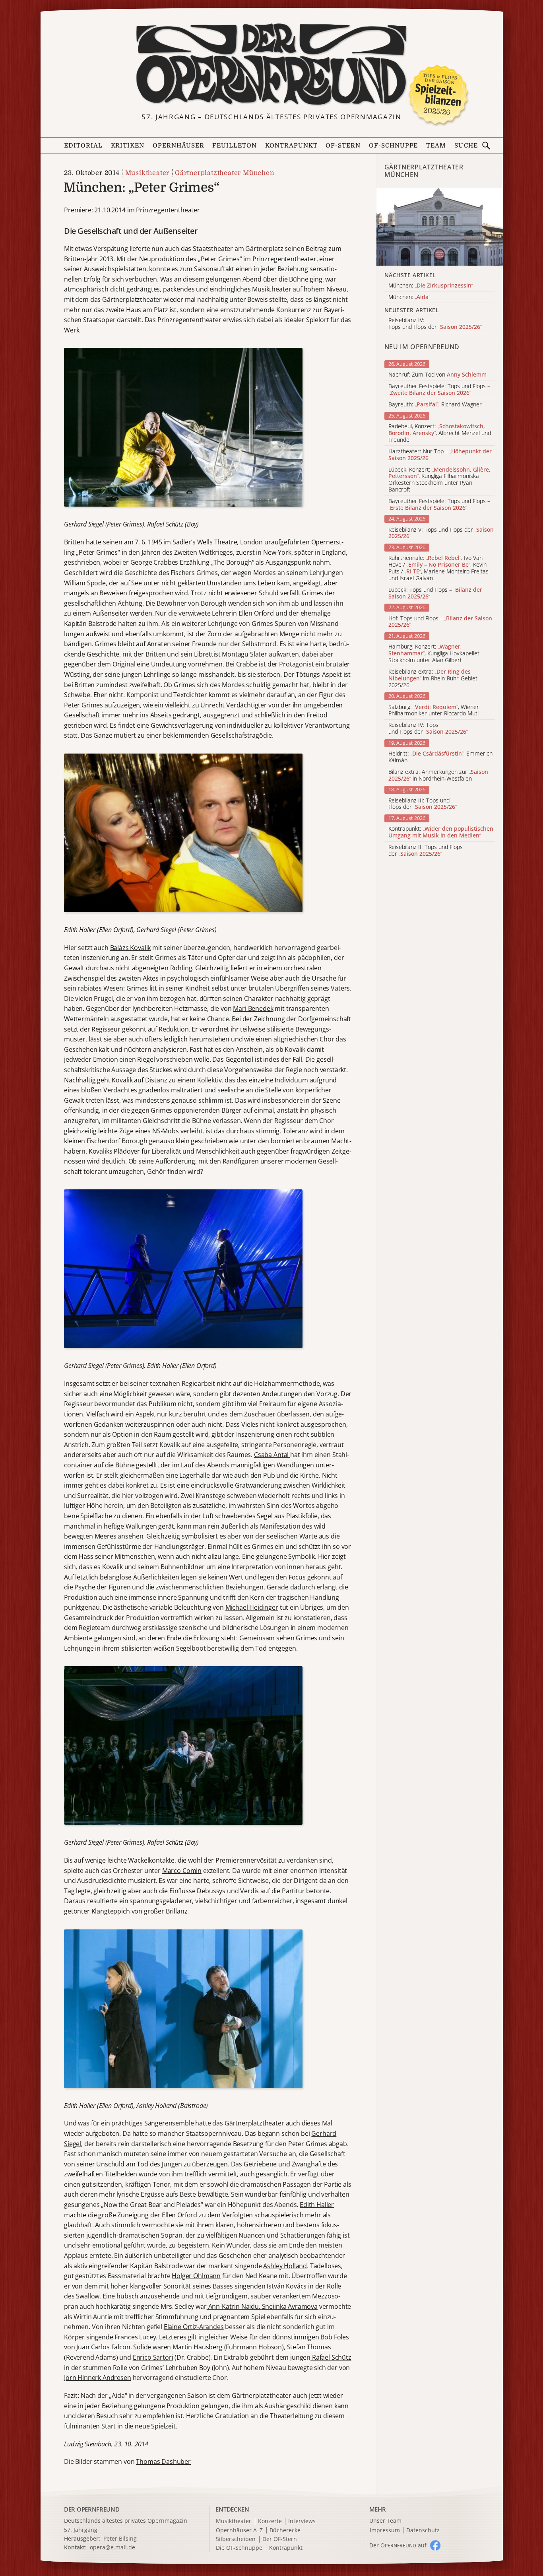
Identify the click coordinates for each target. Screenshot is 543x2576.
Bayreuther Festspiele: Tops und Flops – (439, 390)
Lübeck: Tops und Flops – (435, 593)
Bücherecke (285, 2530)
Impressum (385, 2530)
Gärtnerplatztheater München (225, 173)
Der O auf (398, 2545)
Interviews (302, 2521)
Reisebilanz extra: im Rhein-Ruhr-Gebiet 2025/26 (433, 678)
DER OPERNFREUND (92, 2509)
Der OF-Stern (280, 2539)
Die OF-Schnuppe (239, 2548)
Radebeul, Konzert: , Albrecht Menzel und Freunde (440, 433)
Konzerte (270, 2521)
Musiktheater (147, 173)
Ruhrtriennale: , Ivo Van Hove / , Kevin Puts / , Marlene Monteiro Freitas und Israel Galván (438, 568)
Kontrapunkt (291, 146)
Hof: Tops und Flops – (440, 622)
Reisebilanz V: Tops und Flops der (441, 533)
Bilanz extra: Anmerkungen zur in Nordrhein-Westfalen (438, 775)
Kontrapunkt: (441, 832)
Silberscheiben (236, 2539)
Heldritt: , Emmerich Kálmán (440, 757)
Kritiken (128, 146)
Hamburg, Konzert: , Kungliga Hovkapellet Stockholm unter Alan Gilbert (434, 653)
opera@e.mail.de (112, 2547)
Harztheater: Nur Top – (440, 455)
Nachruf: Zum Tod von (437, 375)
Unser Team (385, 2521)
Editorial (83, 146)
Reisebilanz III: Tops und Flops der (423, 804)
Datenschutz (423, 2530)
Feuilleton (235, 146)
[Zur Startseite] (272, 64)
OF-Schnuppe (394, 146)
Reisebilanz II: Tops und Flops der (426, 851)
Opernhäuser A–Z (239, 2530)
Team (436, 146)
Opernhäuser (178, 146)
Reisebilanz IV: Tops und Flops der (428, 729)
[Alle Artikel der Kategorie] (440, 227)
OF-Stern (343, 146)
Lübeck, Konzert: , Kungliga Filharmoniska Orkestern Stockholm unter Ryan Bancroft (439, 480)
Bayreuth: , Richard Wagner (435, 405)
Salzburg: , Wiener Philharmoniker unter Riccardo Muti (434, 711)
